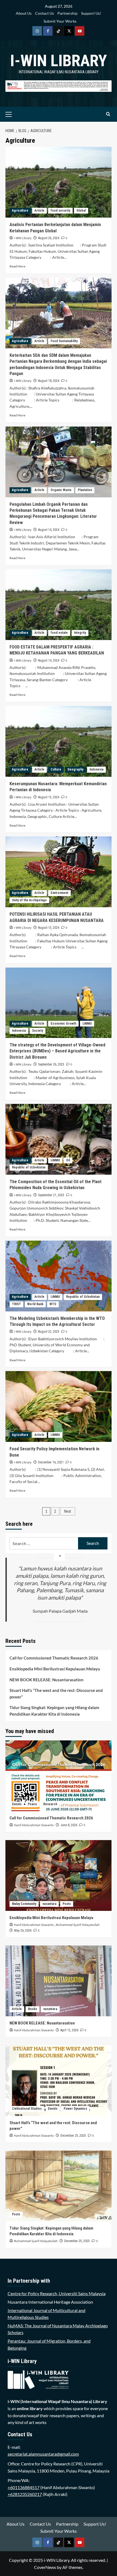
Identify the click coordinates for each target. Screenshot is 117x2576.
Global (81, 211)
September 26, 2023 (51, 1064)
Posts (67, 1904)
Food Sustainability (64, 341)
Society (38, 1031)
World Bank (35, 1304)
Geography (75, 769)
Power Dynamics (75, 2109)
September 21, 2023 (51, 1195)
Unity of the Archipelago (29, 900)
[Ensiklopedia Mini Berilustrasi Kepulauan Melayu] (59, 1875)
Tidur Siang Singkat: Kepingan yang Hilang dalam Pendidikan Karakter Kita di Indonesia (54, 1711)
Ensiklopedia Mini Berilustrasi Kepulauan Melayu (55, 1669)
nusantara (49, 1904)
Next (68, 1511)
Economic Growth (63, 1024)
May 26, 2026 (23, 1931)
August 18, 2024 (49, 381)
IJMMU (87, 1024)
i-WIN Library (59, 61)
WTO (53, 1304)
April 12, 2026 (69, 2030)
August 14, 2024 (49, 530)
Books (33, 2009)
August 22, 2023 (49, 1332)
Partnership (67, 13)
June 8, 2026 (69, 1825)
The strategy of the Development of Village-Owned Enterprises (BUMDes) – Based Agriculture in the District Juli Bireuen (57, 1051)
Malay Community (24, 1904)
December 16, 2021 (51, 1462)
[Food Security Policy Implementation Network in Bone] (59, 1406)
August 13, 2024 (49, 797)
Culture (56, 769)
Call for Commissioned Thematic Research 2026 (54, 1658)
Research (50, 1804)
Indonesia (96, 769)
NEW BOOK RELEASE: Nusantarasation (47, 1680)
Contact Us (44, 13)
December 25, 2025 (73, 2136)
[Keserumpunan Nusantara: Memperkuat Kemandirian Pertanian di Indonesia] (59, 741)
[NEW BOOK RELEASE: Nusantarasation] (59, 1981)
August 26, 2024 (49, 238)
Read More (17, 266)
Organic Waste (61, 490)
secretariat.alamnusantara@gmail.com (43, 2454)
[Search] (108, 114)
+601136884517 (24, 2487)
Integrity (80, 633)
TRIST (16, 1304)
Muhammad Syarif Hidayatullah (78, 1925)
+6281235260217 (25, 2494)
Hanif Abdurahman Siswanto (34, 1825)
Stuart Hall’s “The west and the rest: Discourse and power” (56, 1694)
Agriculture (20, 211)
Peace (32, 1804)
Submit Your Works (60, 21)
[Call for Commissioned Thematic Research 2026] (59, 1776)
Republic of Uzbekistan (29, 1167)
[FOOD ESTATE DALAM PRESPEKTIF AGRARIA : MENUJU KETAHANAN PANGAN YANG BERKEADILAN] (59, 605)
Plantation (85, 490)
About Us (24, 13)
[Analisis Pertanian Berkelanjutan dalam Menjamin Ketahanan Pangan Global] (59, 182)
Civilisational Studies (27, 2109)
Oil (68, 1160)
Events (17, 1804)
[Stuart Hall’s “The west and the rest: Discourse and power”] (59, 2081)
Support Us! (91, 13)
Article (39, 211)
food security (60, 211)
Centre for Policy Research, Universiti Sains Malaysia (57, 2293)
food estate (59, 633)
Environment (59, 893)
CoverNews (45, 2567)
